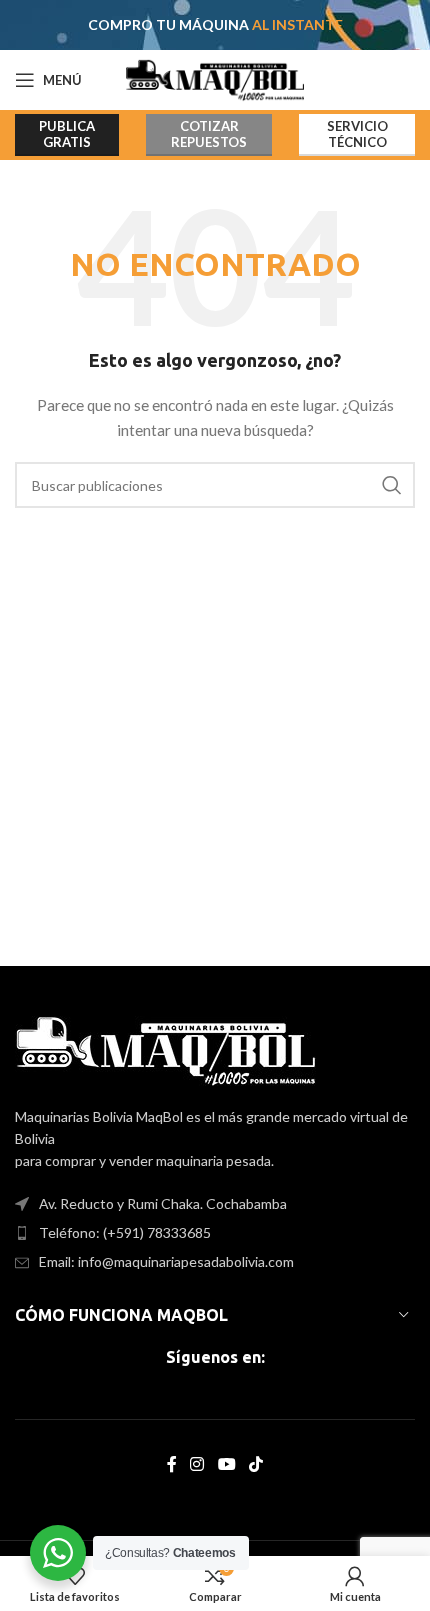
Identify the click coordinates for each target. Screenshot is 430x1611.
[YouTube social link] (226, 1465)
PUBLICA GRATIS (67, 134)
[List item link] (215, 1233)
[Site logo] (215, 78)
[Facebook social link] (171, 1465)
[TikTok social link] (255, 1465)
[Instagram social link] (197, 1465)
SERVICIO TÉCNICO (357, 134)
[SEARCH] (392, 485)
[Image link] (165, 1048)
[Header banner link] (215, 25)
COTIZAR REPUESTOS (209, 134)
